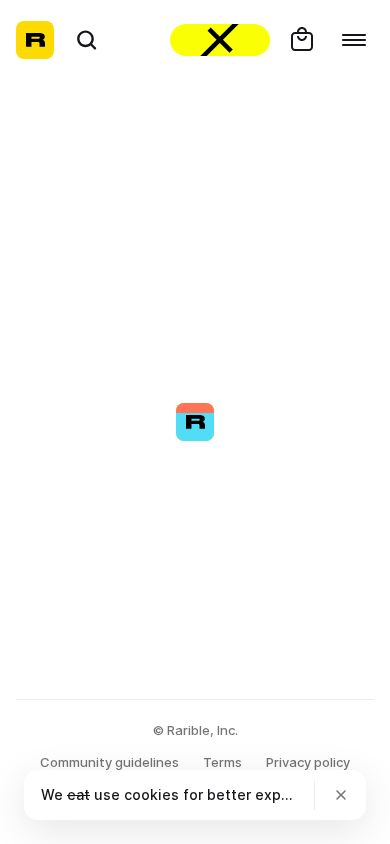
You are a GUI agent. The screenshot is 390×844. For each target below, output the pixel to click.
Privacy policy (308, 762)
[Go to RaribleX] (220, 40)
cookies (151, 794)
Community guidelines (109, 762)
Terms (222, 762)
